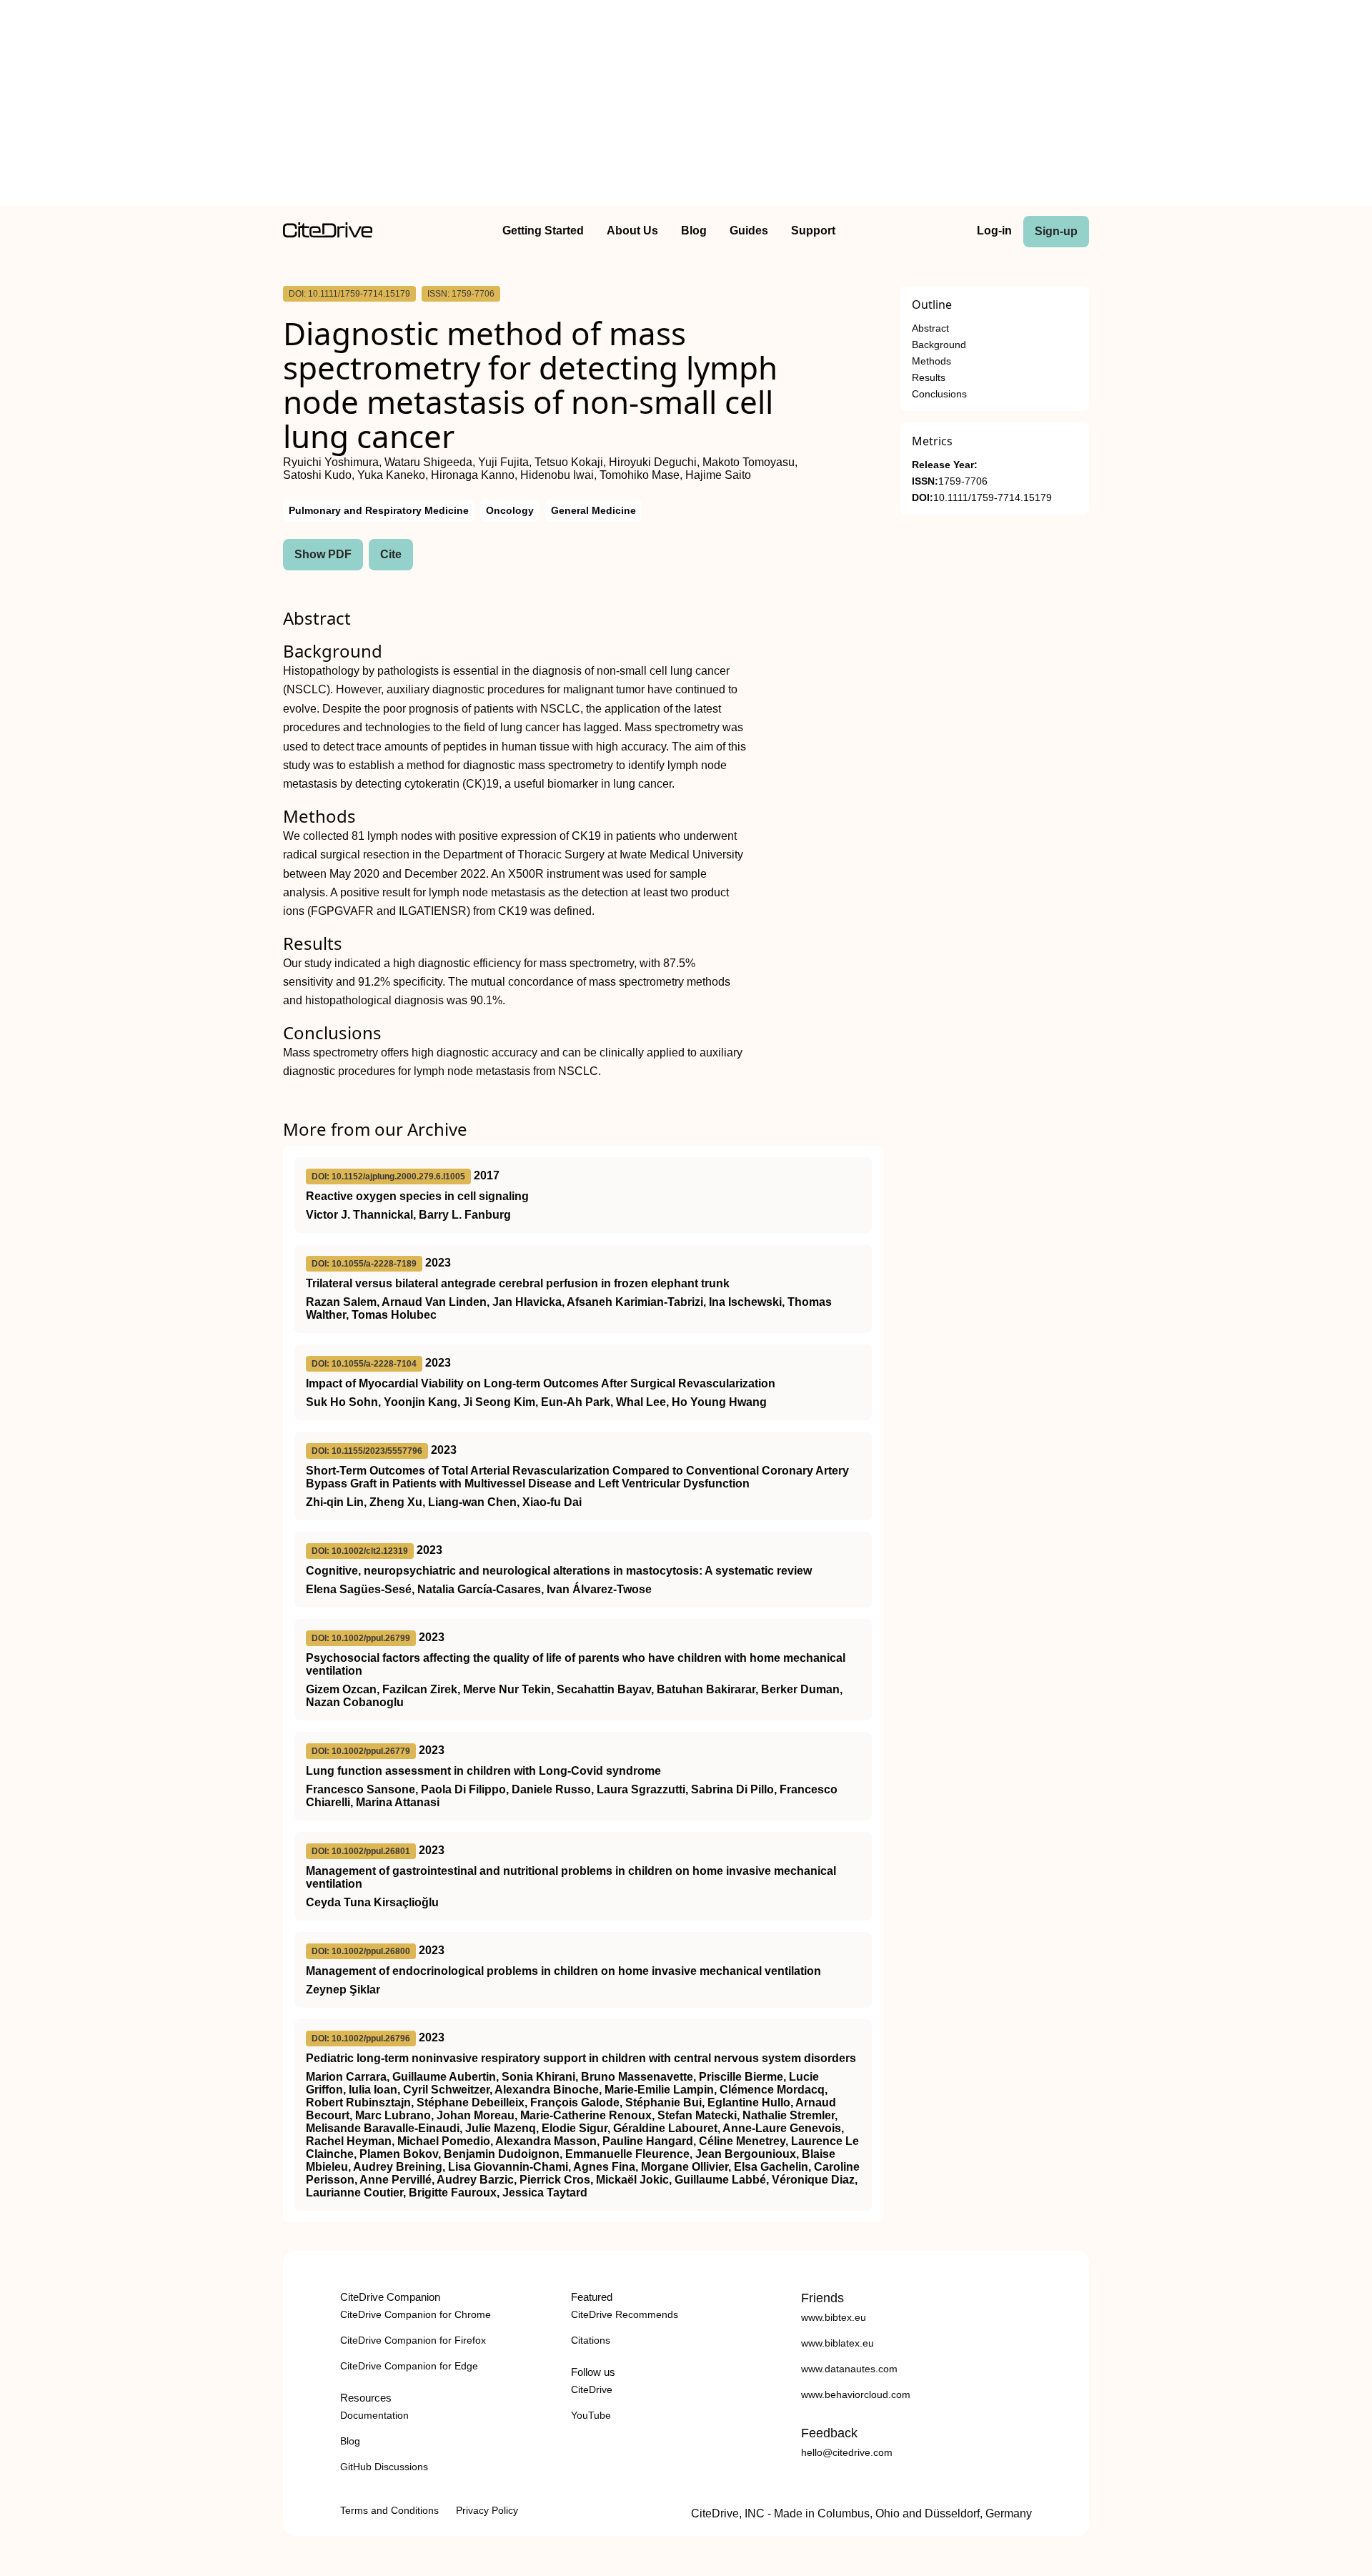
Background (939, 345)
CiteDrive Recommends (625, 2314)
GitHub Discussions (384, 2467)
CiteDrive (592, 2389)
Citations (591, 2340)
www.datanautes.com (849, 2369)
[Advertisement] (686, 106)
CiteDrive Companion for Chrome (416, 2314)
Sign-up (1056, 231)
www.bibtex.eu (834, 2317)
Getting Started (543, 231)
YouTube (591, 2415)
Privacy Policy (487, 2510)
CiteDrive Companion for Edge (409, 2366)
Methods (931, 361)
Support (813, 231)
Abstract (930, 328)
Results (929, 378)
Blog (694, 231)
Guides (749, 231)
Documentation (374, 2415)
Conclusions (939, 394)
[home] (328, 234)
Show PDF (323, 554)
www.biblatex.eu (837, 2343)
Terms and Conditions (389, 2510)
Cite (391, 554)
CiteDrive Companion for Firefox (413, 2340)
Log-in (994, 231)
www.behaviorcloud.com (856, 2394)
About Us (632, 231)
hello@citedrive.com (847, 2452)
